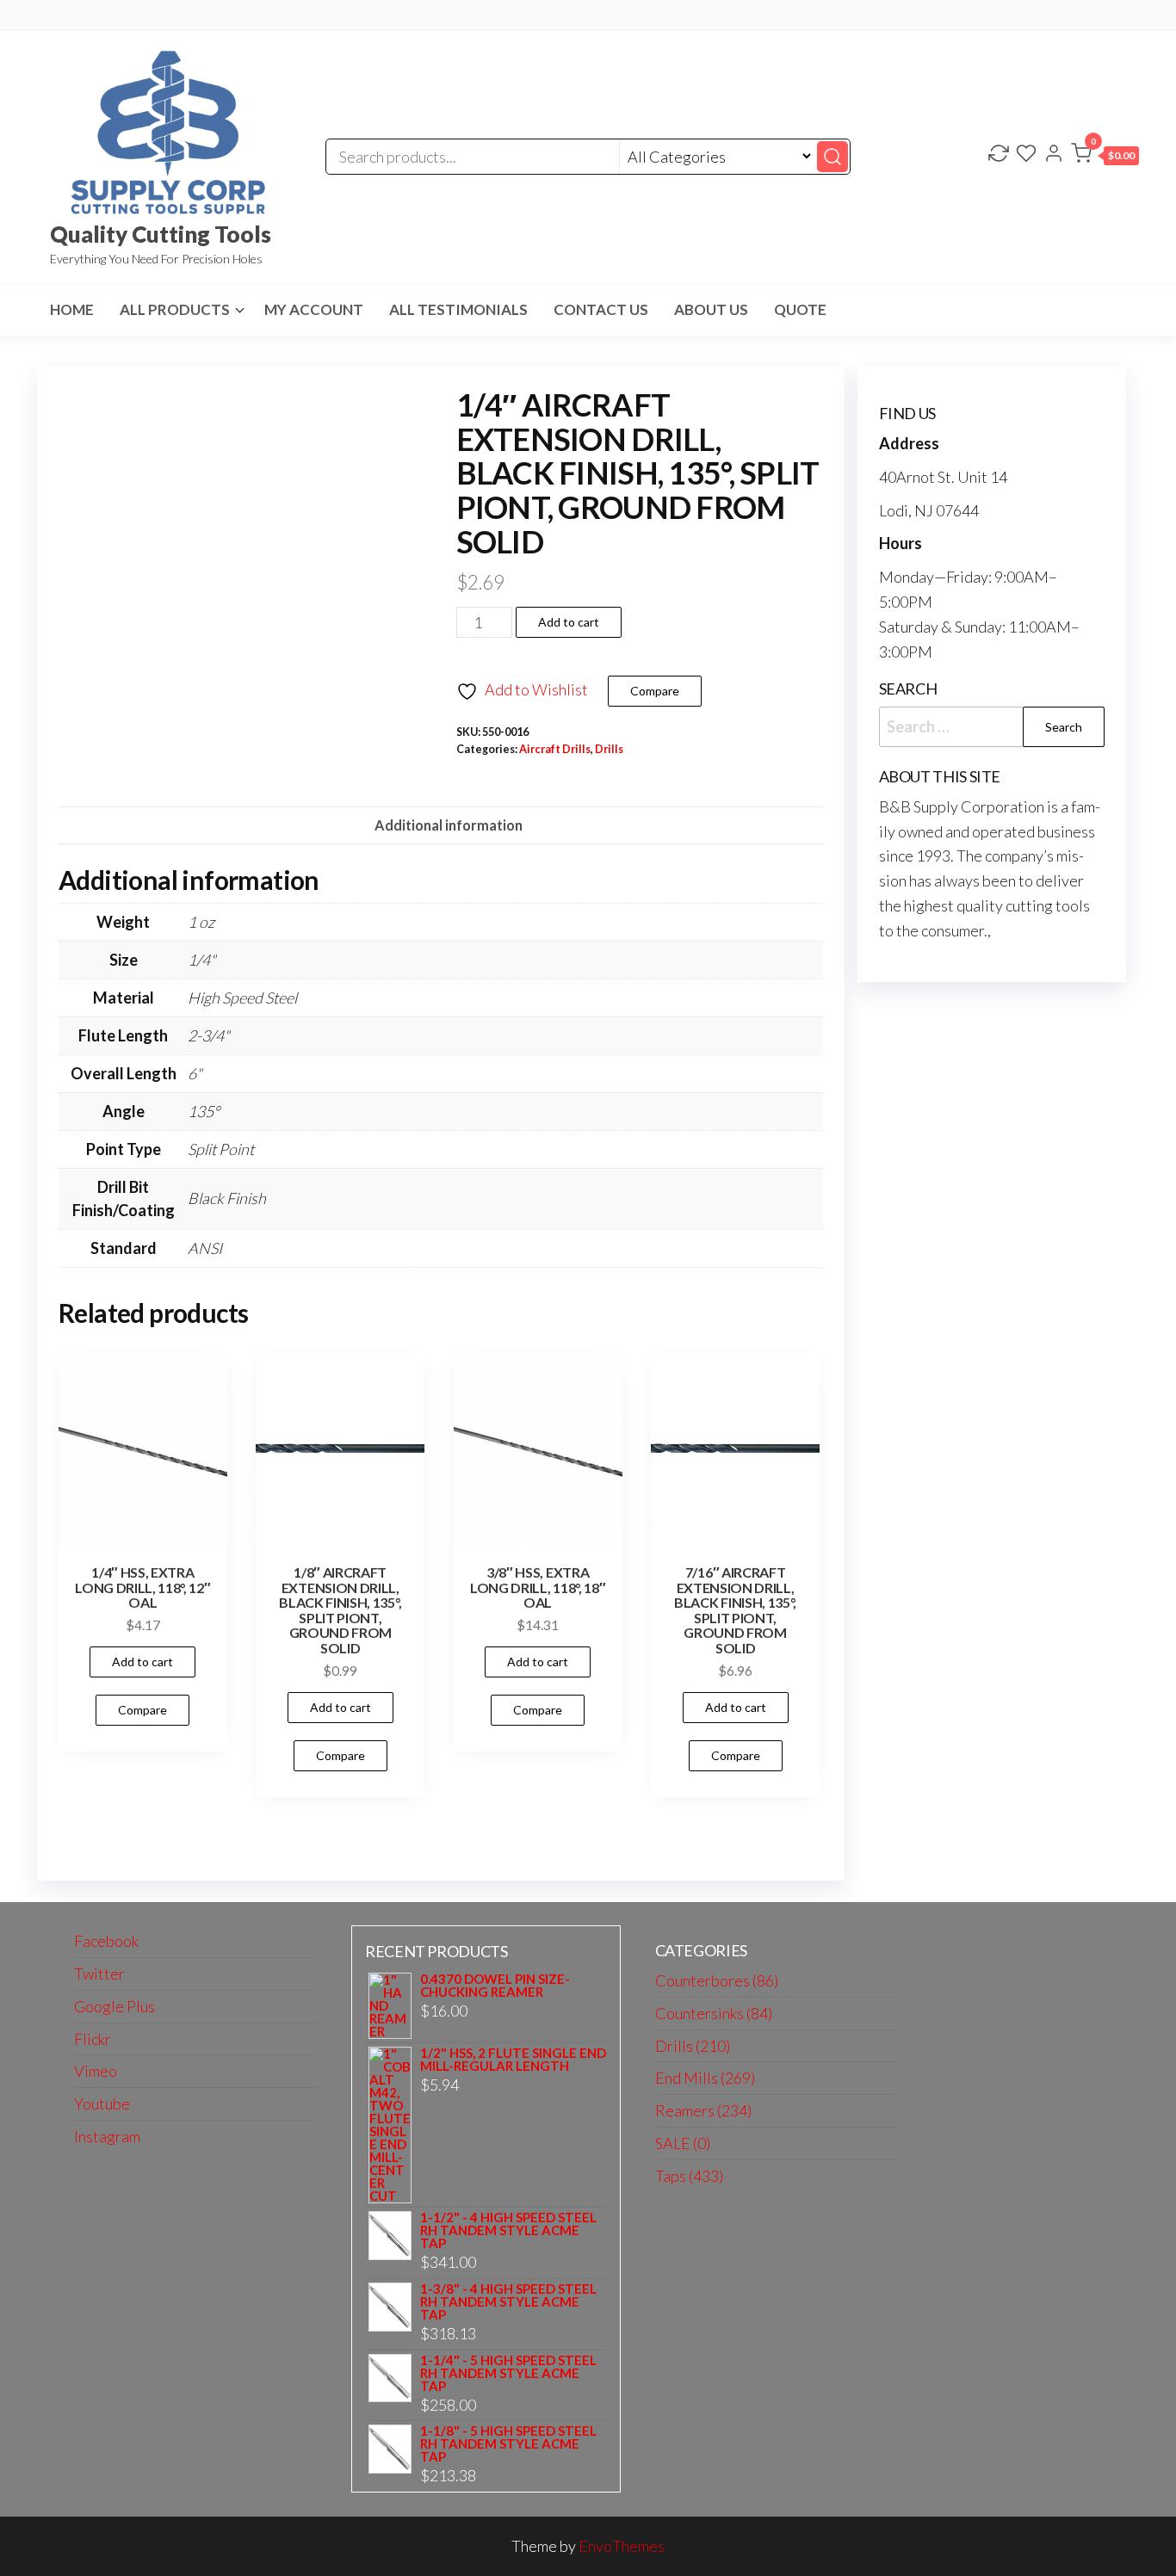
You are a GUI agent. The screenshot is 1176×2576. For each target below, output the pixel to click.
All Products (175, 309)
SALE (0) (683, 2143)
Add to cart (569, 622)
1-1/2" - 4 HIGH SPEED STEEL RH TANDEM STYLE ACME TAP (508, 2230)
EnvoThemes (622, 2546)
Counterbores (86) (717, 1980)
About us (711, 309)
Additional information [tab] (449, 825)
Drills (609, 749)
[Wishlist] (1026, 155)
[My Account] (1054, 155)
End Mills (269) (705, 2078)
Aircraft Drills (555, 749)
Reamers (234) (703, 2110)
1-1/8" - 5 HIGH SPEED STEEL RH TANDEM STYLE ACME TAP (508, 2444)
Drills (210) (693, 2046)
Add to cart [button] (142, 1662)
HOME (72, 309)
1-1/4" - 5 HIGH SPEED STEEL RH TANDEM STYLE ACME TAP (508, 2373)
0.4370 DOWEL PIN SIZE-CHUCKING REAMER (495, 1986)
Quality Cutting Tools (161, 234)
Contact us (601, 309)
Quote (800, 309)
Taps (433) (689, 2176)
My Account (314, 309)
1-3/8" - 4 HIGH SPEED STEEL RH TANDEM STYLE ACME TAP (508, 2302)
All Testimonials (458, 309)
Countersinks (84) (714, 2013)
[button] (1105, 157)
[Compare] (999, 155)
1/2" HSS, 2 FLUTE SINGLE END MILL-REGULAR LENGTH (513, 2060)
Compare (655, 691)
